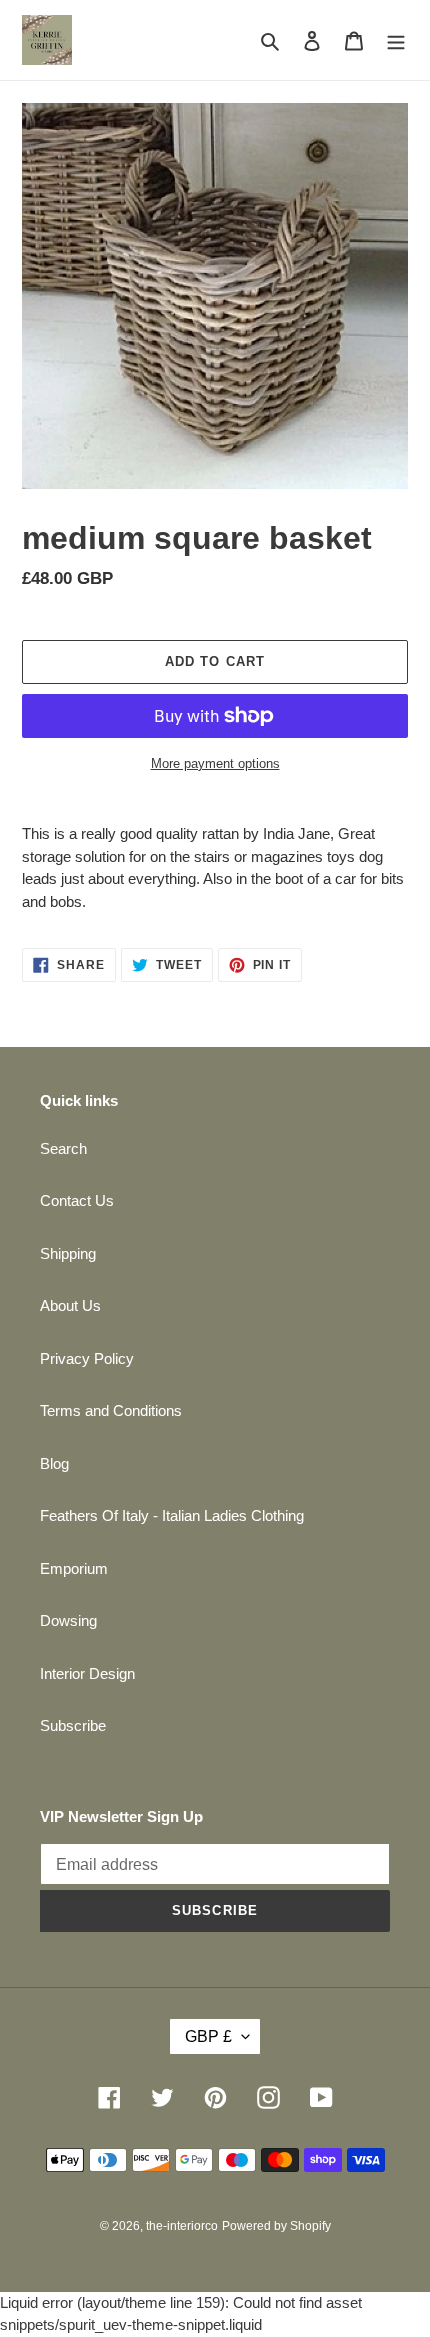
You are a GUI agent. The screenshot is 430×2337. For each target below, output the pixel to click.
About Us (70, 1305)
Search (63, 1148)
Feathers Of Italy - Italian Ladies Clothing (172, 1515)
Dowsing (68, 1620)
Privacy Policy (87, 1358)
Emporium (74, 1568)
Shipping (68, 1253)
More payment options (215, 763)
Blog (54, 1463)
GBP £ (208, 2036)
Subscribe (73, 1725)
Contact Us (77, 1200)
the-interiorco (182, 2226)
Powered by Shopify (276, 2226)
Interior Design (87, 1673)
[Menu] (396, 40)
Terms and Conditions (111, 1410)
